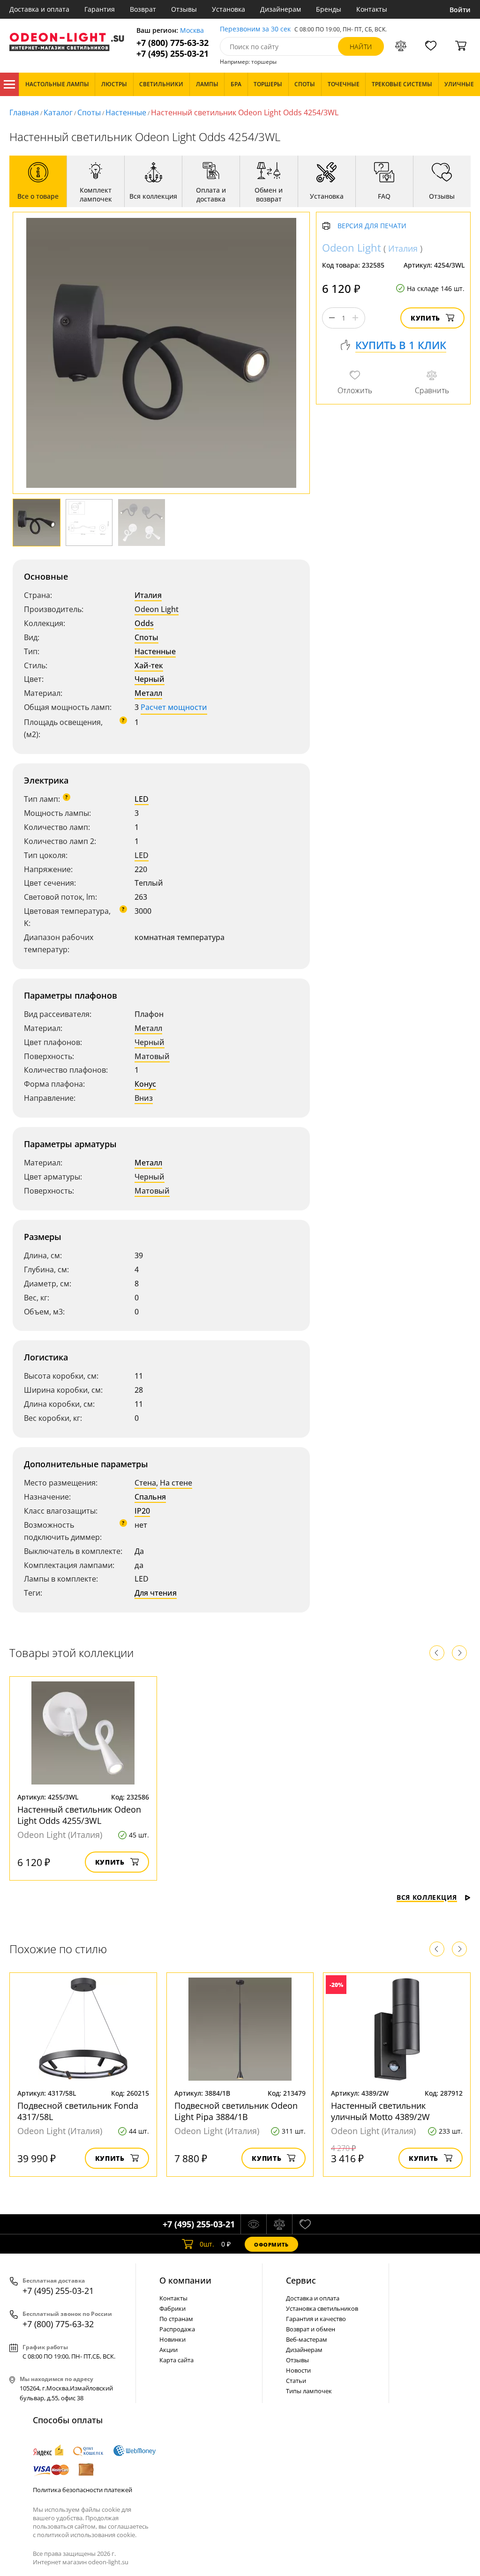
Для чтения (156, 1593)
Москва (192, 31)
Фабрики (172, 2308)
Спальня (150, 1497)
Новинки (172, 2339)
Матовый (152, 1056)
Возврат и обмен (311, 2329)
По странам (176, 2319)
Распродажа (177, 2329)
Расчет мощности (174, 707)
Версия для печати (372, 226)
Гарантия (100, 9)
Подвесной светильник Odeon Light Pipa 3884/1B (236, 2111)
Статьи (296, 2381)
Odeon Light (157, 609)
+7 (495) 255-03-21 (172, 54)
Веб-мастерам (307, 2339)
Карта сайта (176, 2360)
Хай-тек (149, 665)
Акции (169, 2350)
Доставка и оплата (39, 9)
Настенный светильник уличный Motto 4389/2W (380, 2111)
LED (142, 799)
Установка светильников (322, 2308)
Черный (150, 679)
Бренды (329, 9)
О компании (185, 2280)
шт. (207, 2244)
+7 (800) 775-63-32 (172, 43)
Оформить (271, 2244)
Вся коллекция (427, 1897)
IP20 (142, 1511)
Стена (145, 1483)
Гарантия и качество (316, 2319)
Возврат (143, 9)
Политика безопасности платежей (82, 2490)
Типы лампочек (309, 2391)
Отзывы (184, 9)
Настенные (126, 112)
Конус (145, 1084)
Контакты (372, 9)
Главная (24, 112)
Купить (425, 318)
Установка (229, 9)
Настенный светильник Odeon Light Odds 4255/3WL (79, 1815)
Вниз (144, 1098)
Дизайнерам (281, 9)
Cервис (301, 2280)
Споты (89, 112)
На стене (176, 1483)
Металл (148, 693)
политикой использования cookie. (87, 2535)
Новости (298, 2370)
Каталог (9, 84)
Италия (148, 595)
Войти (460, 10)
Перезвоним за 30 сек (255, 29)
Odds (144, 623)
